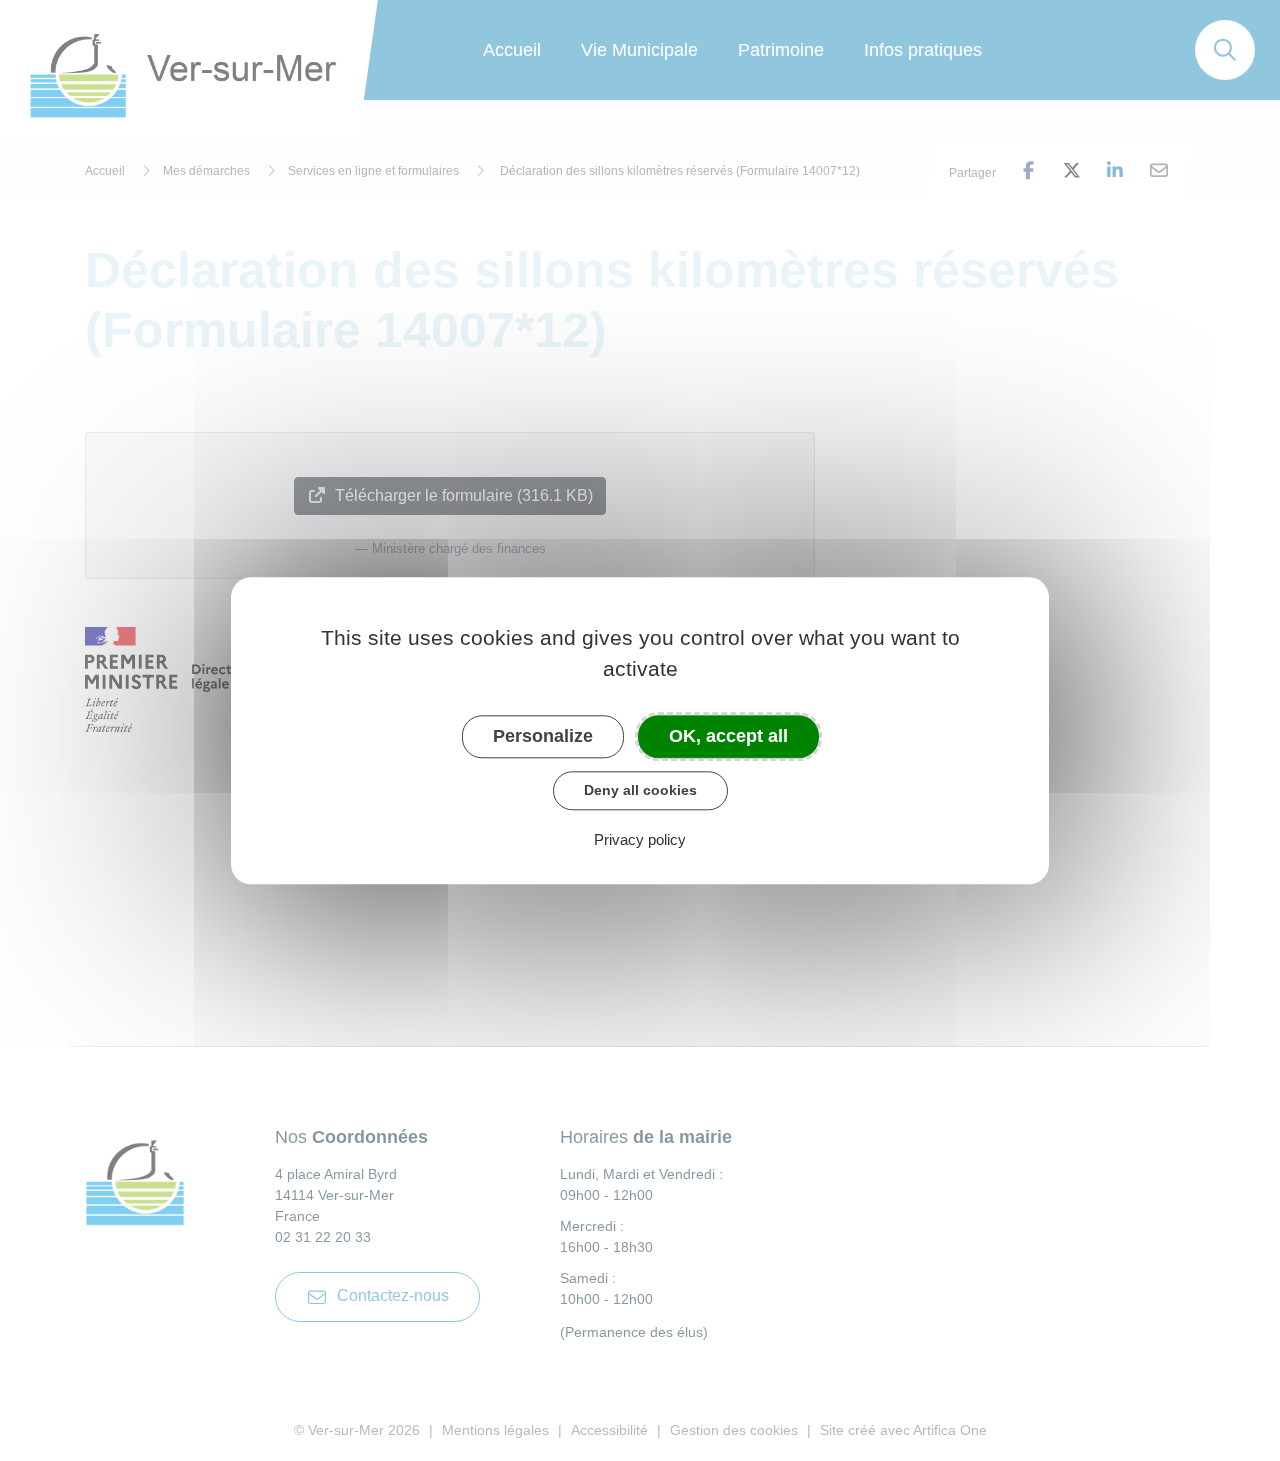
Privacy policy (640, 839)
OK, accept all (728, 736)
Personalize (543, 736)
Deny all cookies (640, 790)
